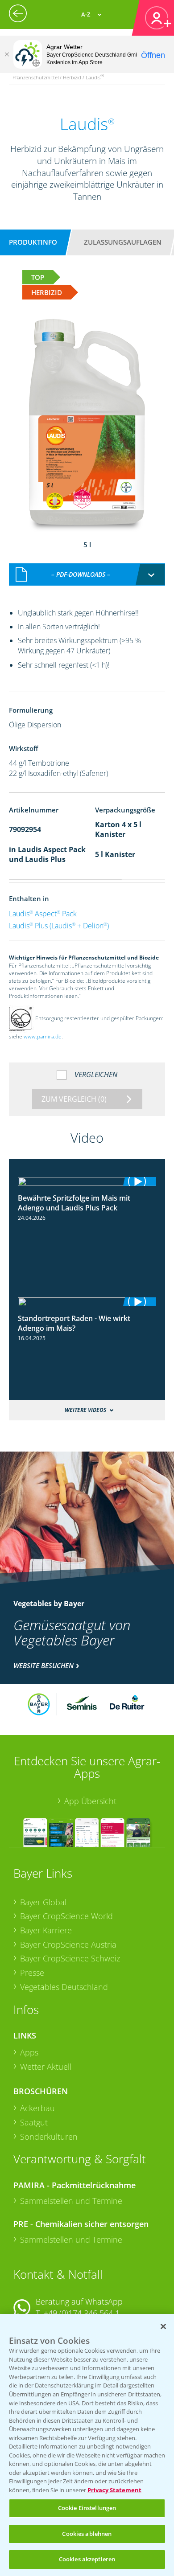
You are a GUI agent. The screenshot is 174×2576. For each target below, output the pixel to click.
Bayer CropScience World (66, 1916)
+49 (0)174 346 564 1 (82, 2313)
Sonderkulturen (49, 2137)
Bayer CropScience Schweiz (70, 1958)
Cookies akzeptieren (87, 2559)
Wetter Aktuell (46, 2067)
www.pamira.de (43, 1036)
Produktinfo (33, 242)
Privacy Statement (114, 2490)
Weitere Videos (85, 1410)
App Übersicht (90, 1801)
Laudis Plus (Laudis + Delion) (59, 926)
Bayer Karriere (46, 1930)
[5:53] (87, 1302)
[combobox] (87, 574)
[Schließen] (7, 54)
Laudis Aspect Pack (43, 914)
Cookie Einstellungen (87, 2508)
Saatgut (34, 2122)
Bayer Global (43, 1902)
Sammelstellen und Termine (71, 2201)
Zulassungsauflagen (123, 242)
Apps (29, 2052)
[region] (87, 2445)
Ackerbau (37, 2108)
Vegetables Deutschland (64, 1987)
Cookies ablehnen (87, 2534)
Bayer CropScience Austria (68, 1944)
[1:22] (87, 1181)
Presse (32, 1973)
